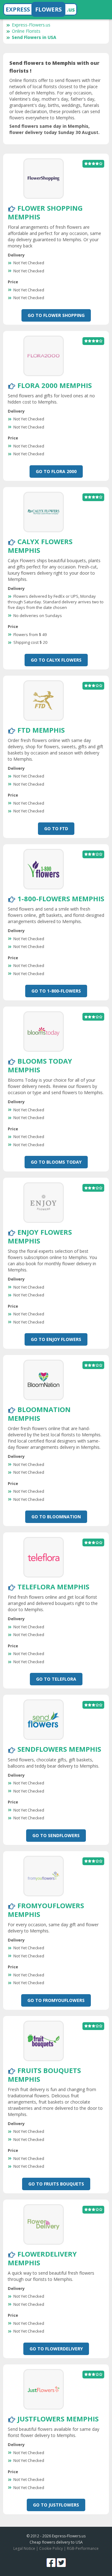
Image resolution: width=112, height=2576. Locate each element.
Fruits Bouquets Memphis (44, 2075)
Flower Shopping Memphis (45, 212)
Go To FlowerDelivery (56, 2349)
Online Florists (26, 31)
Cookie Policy (51, 2548)
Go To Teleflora (56, 1679)
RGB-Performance (83, 2548)
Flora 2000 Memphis (55, 385)
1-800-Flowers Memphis (61, 898)
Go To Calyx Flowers (56, 660)
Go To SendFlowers (56, 1835)
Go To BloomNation (56, 1517)
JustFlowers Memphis (58, 2419)
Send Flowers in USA (34, 37)
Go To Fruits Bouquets (56, 2184)
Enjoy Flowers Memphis (40, 1236)
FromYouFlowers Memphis (46, 1910)
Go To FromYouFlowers (56, 2000)
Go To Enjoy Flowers (56, 1339)
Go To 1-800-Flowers (56, 991)
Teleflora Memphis (53, 1587)
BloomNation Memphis (39, 1414)
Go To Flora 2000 (56, 471)
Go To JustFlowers (56, 2505)
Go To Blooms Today (56, 1162)
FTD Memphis (41, 730)
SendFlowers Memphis (59, 1749)
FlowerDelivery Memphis (42, 2258)
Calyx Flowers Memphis (40, 546)
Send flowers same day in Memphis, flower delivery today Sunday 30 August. (54, 129)
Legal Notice (24, 2548)
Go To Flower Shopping (56, 315)
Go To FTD (56, 828)
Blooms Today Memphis (40, 1065)
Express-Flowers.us (31, 25)
